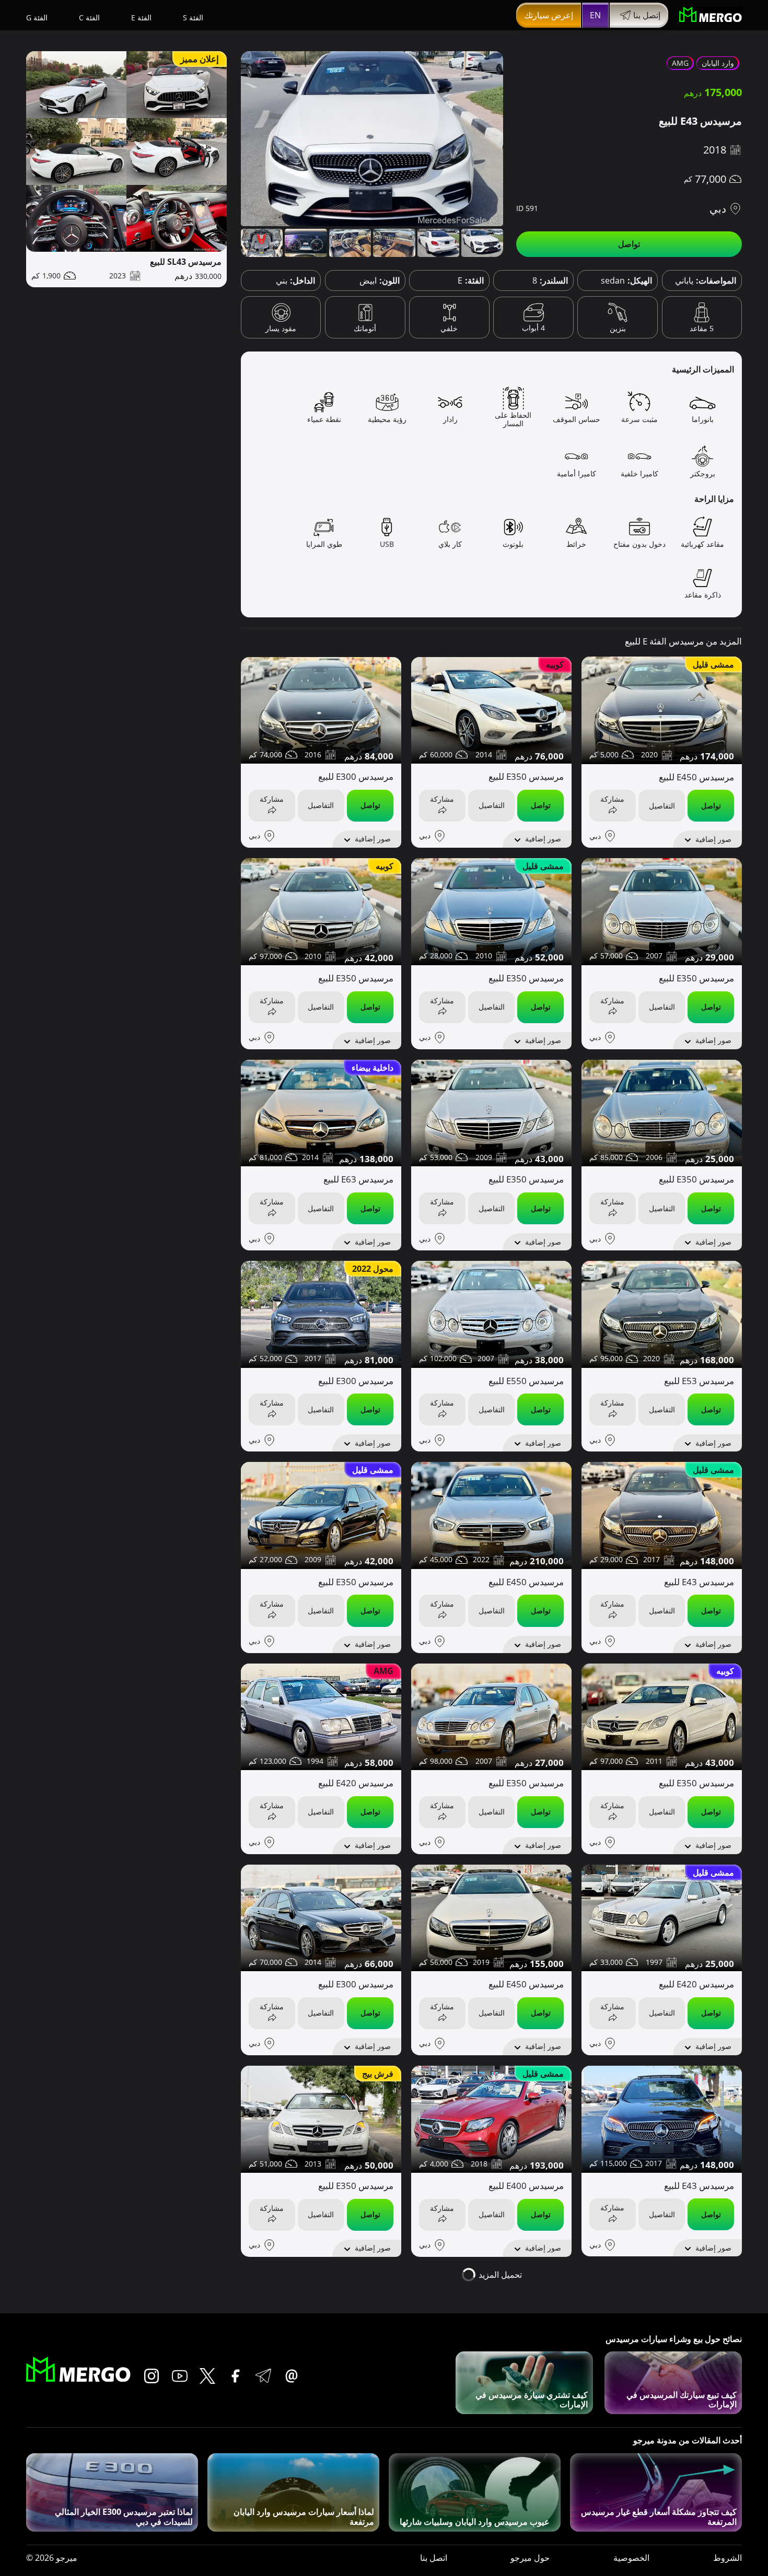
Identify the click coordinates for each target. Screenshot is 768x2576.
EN (595, 15)
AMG (680, 63)
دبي (718, 209)
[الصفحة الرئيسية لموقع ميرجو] (711, 15)
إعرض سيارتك (549, 15)
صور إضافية (713, 839)
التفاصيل (662, 806)
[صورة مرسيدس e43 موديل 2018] (372, 139)
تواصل (629, 244)
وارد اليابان (718, 63)
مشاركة (612, 799)
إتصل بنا (647, 15)
